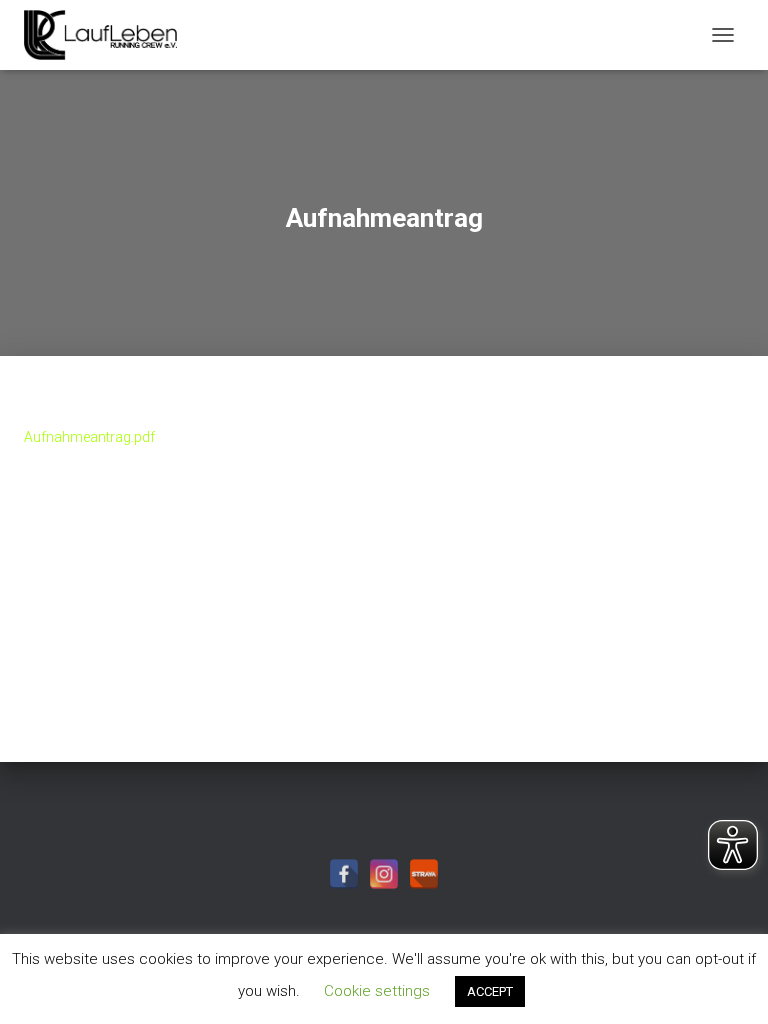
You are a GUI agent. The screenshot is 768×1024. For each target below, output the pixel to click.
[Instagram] (384, 874)
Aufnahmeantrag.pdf (89, 437)
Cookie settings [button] (377, 991)
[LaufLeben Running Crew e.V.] (108, 35)
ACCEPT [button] (490, 991)
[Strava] (424, 874)
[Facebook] (344, 874)
